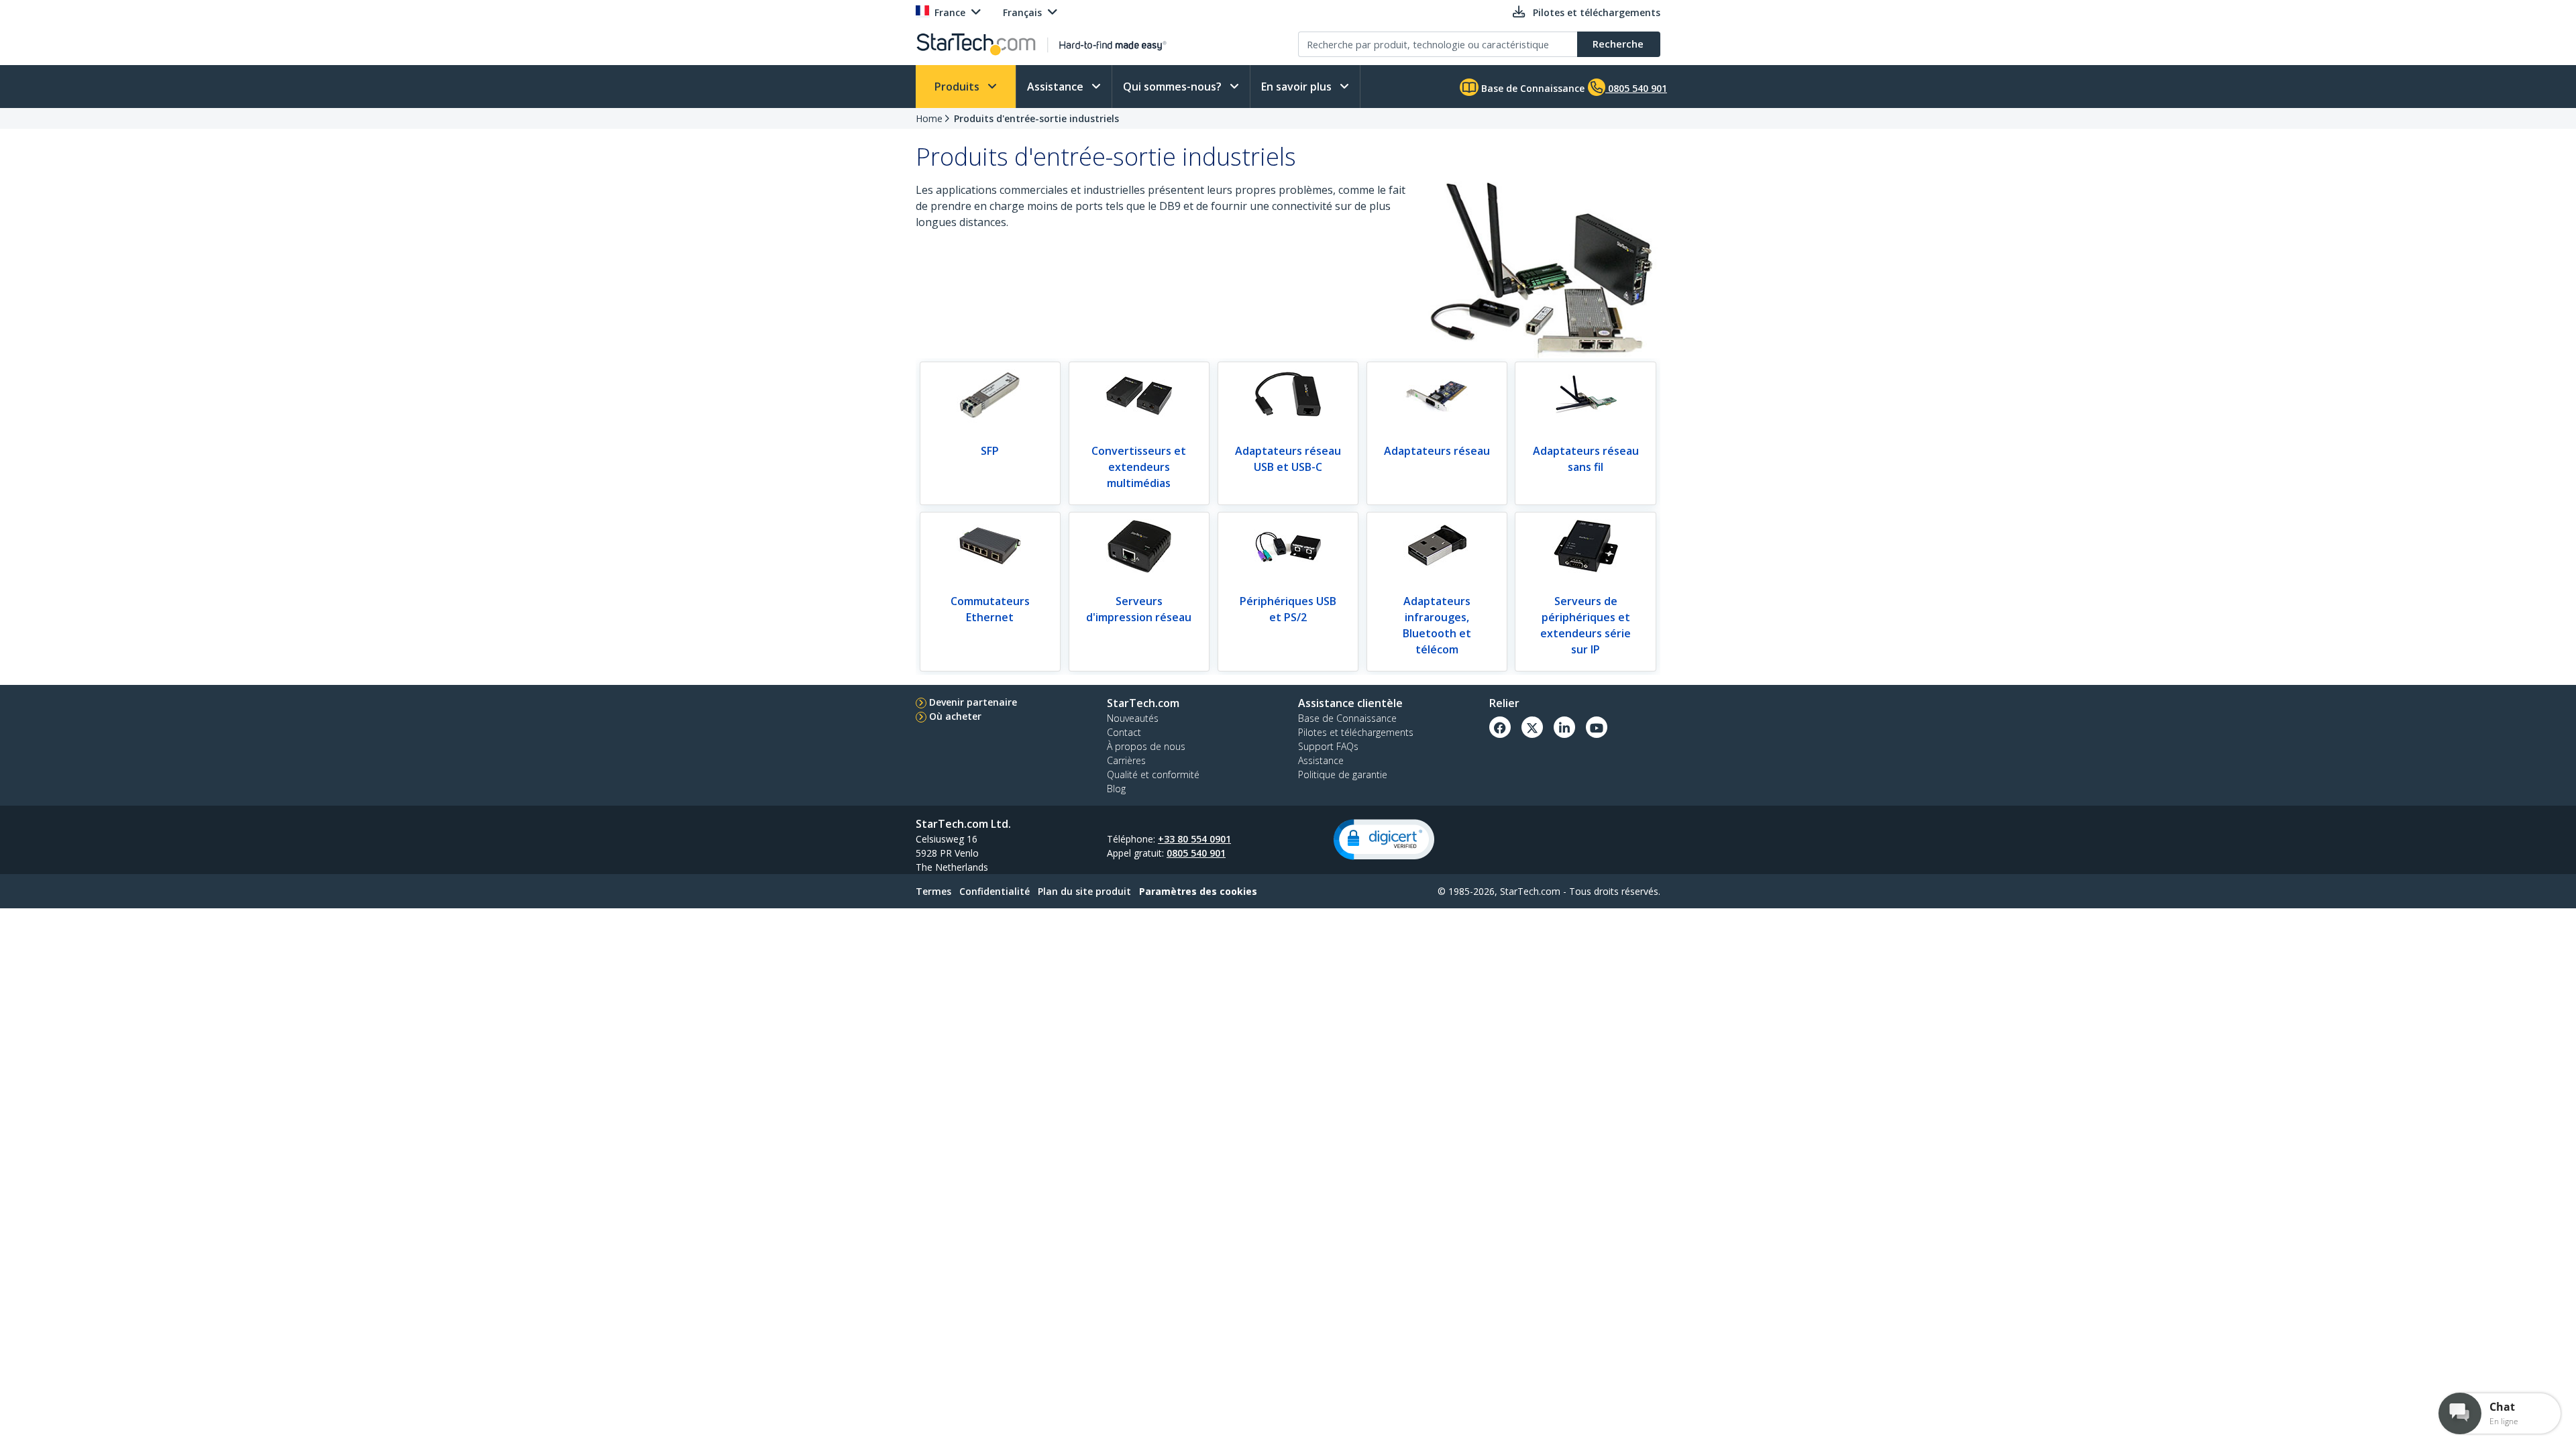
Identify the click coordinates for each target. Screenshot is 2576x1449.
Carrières (1126, 760)
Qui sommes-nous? (1174, 87)
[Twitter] (1532, 727)
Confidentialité (995, 891)
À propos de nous (1146, 746)
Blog (1116, 789)
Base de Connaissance (1532, 88)
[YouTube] (1597, 727)
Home (929, 118)
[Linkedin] (1564, 727)
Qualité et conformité (1153, 774)
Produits (958, 87)
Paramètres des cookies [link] (1198, 891)
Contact (1124, 732)
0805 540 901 (1196, 853)
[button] (1384, 840)
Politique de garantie (1343, 774)
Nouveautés (1133, 718)
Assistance (1057, 87)
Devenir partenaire (973, 702)
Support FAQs (1328, 746)
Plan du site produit (1084, 891)
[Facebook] (1500, 727)
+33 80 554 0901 (1194, 839)
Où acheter (955, 716)
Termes (933, 891)
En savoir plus (1298, 87)
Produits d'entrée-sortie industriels (1036, 118)
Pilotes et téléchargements (1356, 732)
